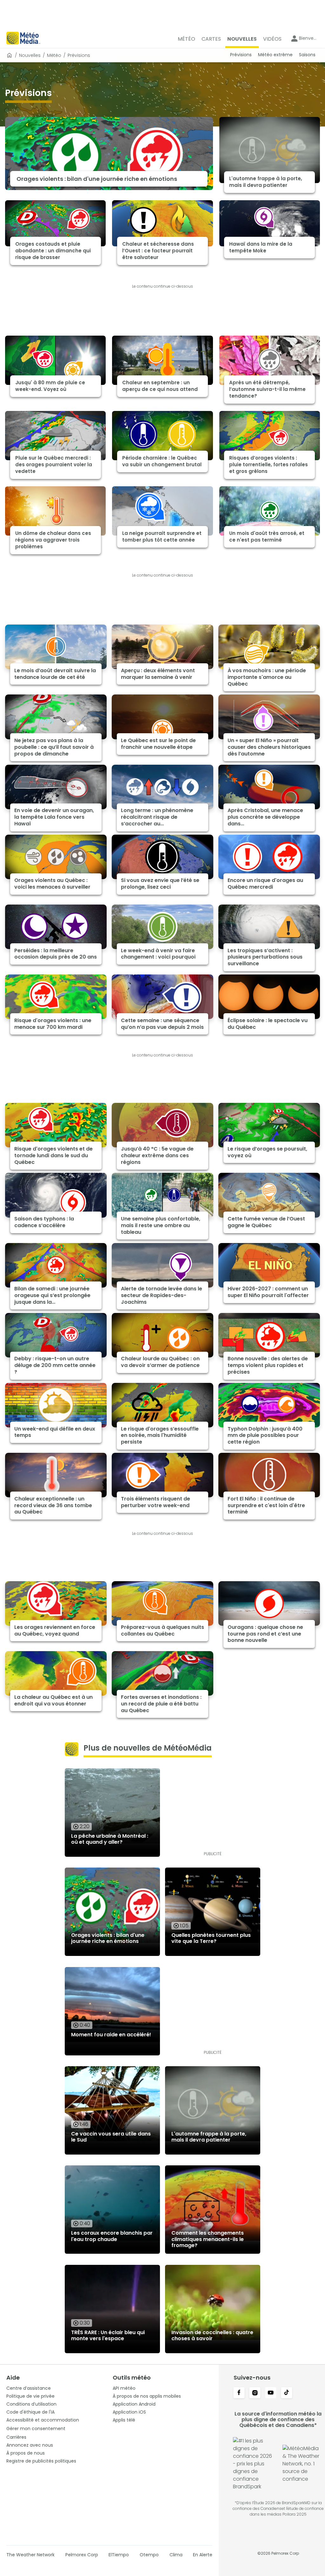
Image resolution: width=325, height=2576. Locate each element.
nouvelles (30, 55)
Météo (54, 55)
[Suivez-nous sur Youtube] (271, 2393)
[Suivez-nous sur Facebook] (239, 2393)
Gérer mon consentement (36, 2429)
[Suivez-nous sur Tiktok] (287, 2393)
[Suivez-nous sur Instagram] (255, 2393)
